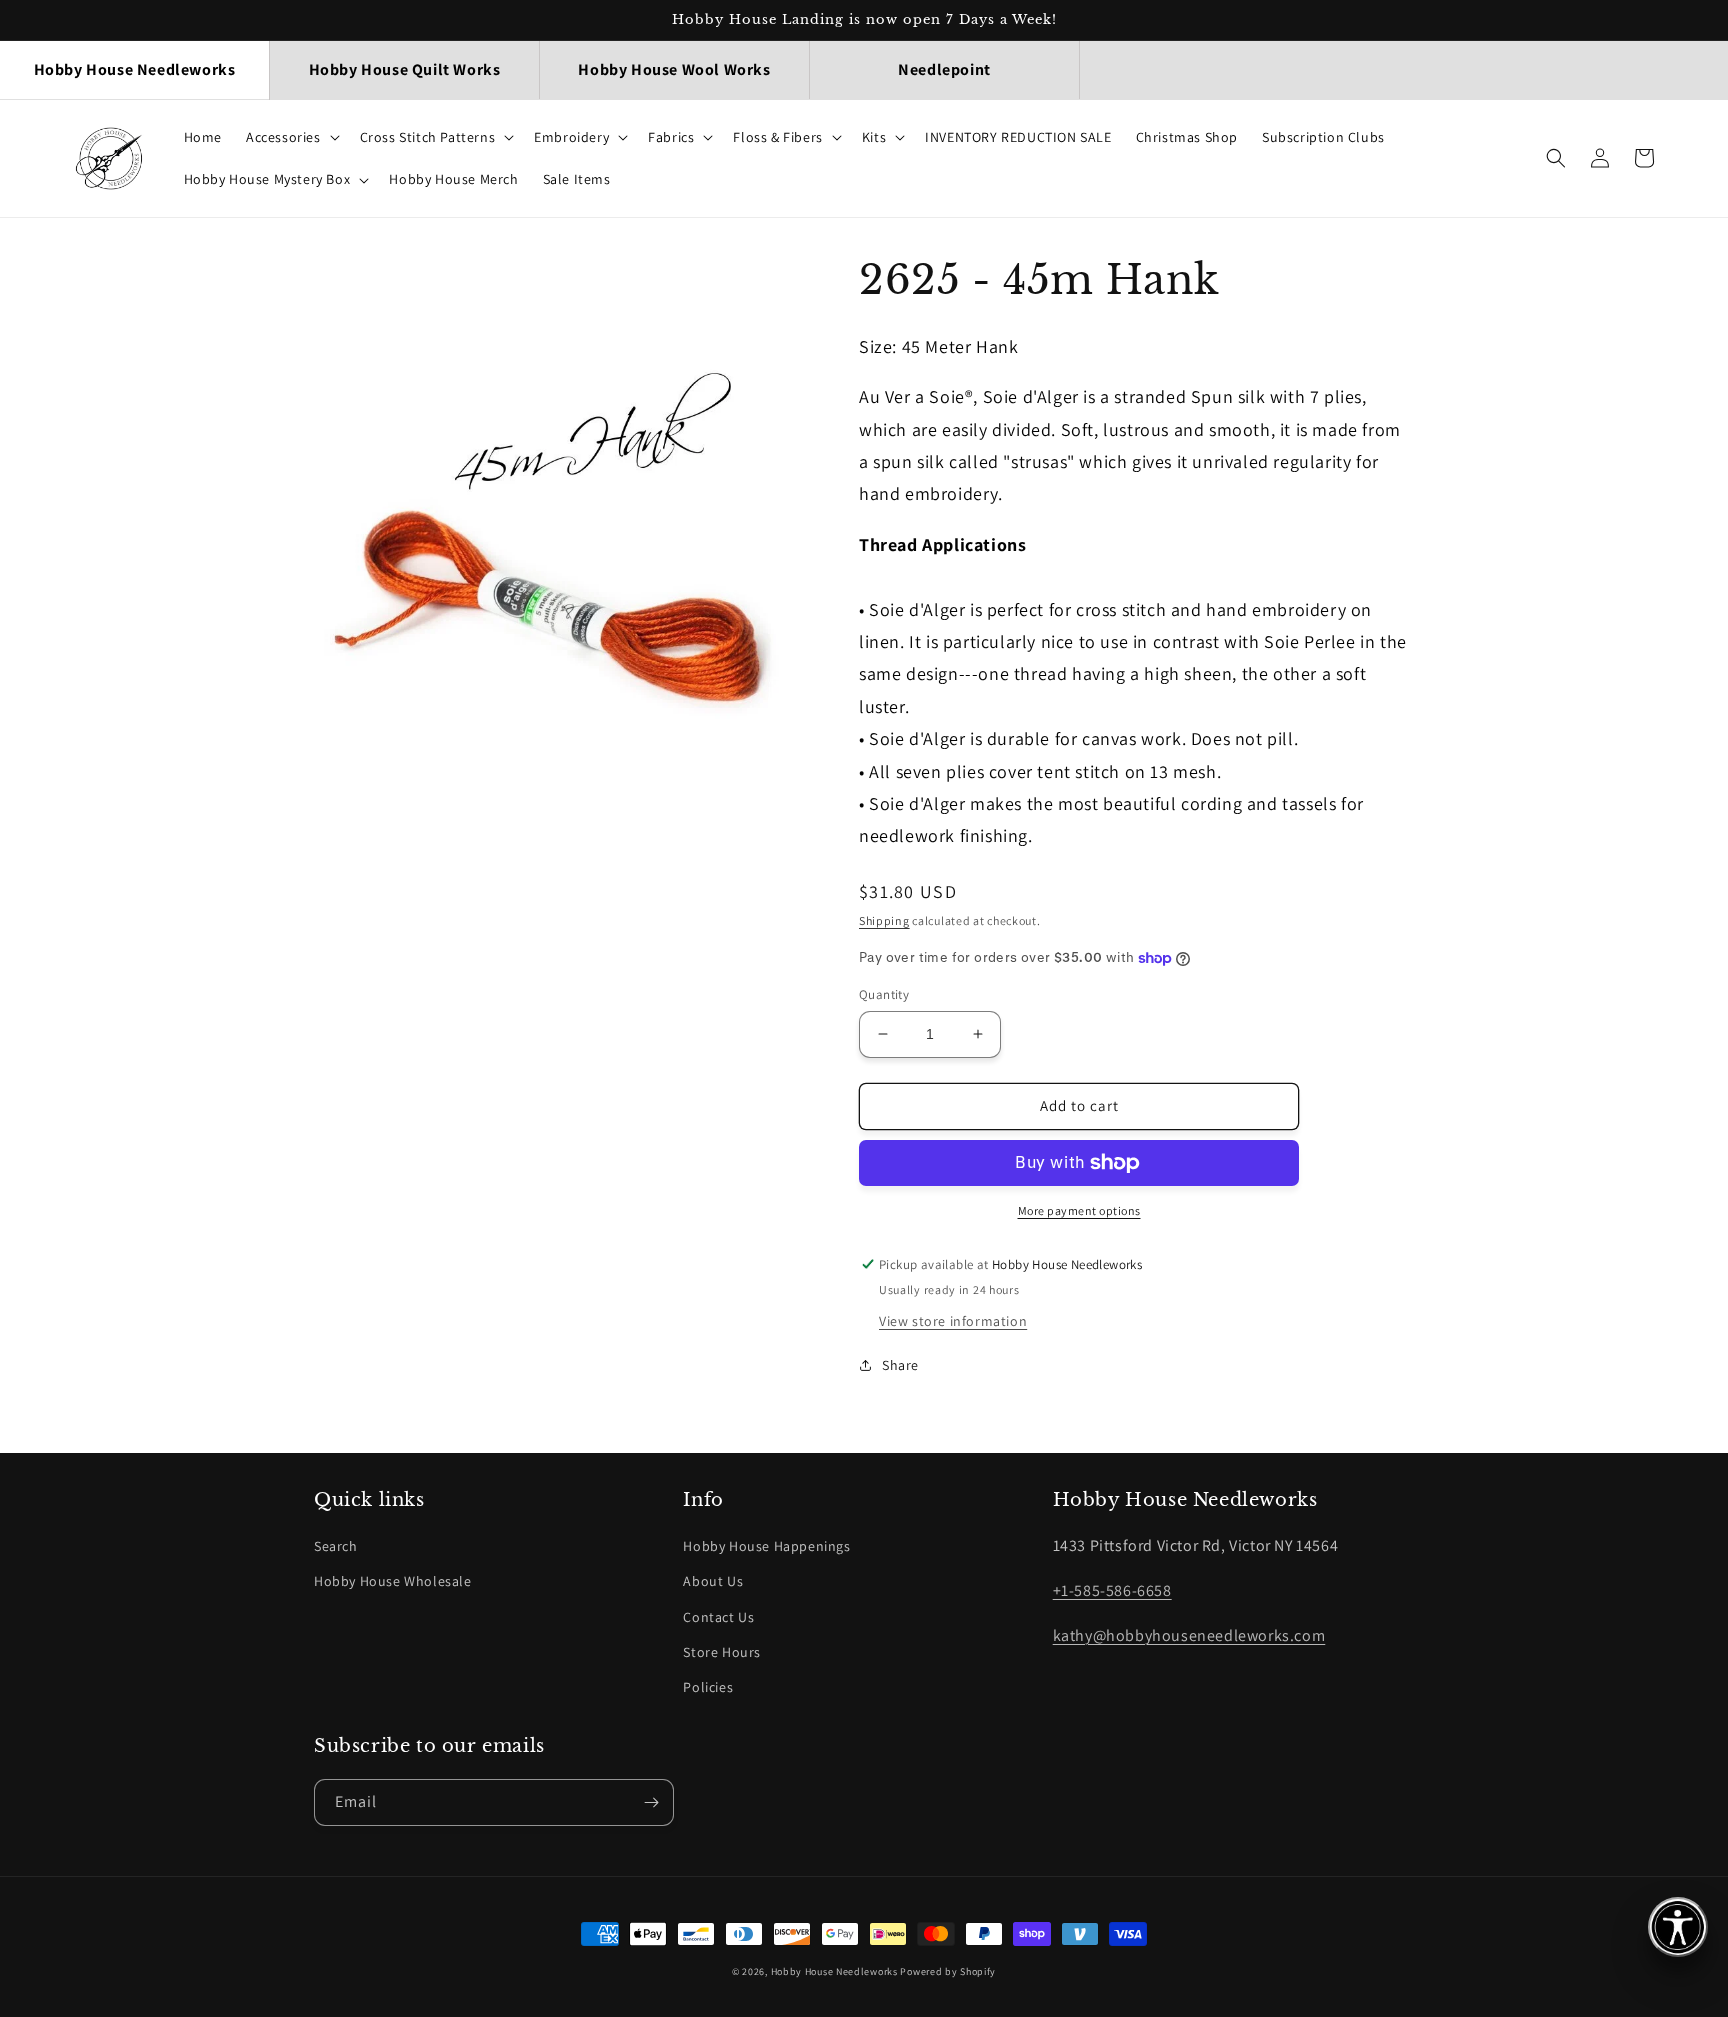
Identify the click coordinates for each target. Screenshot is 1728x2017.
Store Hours (722, 1652)
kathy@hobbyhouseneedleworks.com (1189, 1635)
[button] (291, 137)
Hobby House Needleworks (834, 1971)
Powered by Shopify (948, 1971)
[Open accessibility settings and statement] (1678, 1927)
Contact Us (718, 1617)
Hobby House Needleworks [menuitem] (135, 69)
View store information (953, 1321)
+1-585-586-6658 (1112, 1590)
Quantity (884, 994)
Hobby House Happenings (766, 1546)
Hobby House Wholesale (393, 1581)
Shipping (884, 920)
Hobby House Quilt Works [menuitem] (405, 69)
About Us (713, 1581)
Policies (708, 1687)
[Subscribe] (651, 1802)
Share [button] (900, 1365)
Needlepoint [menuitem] (944, 69)
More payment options (1079, 1210)
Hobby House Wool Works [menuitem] (674, 69)
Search (336, 1546)
